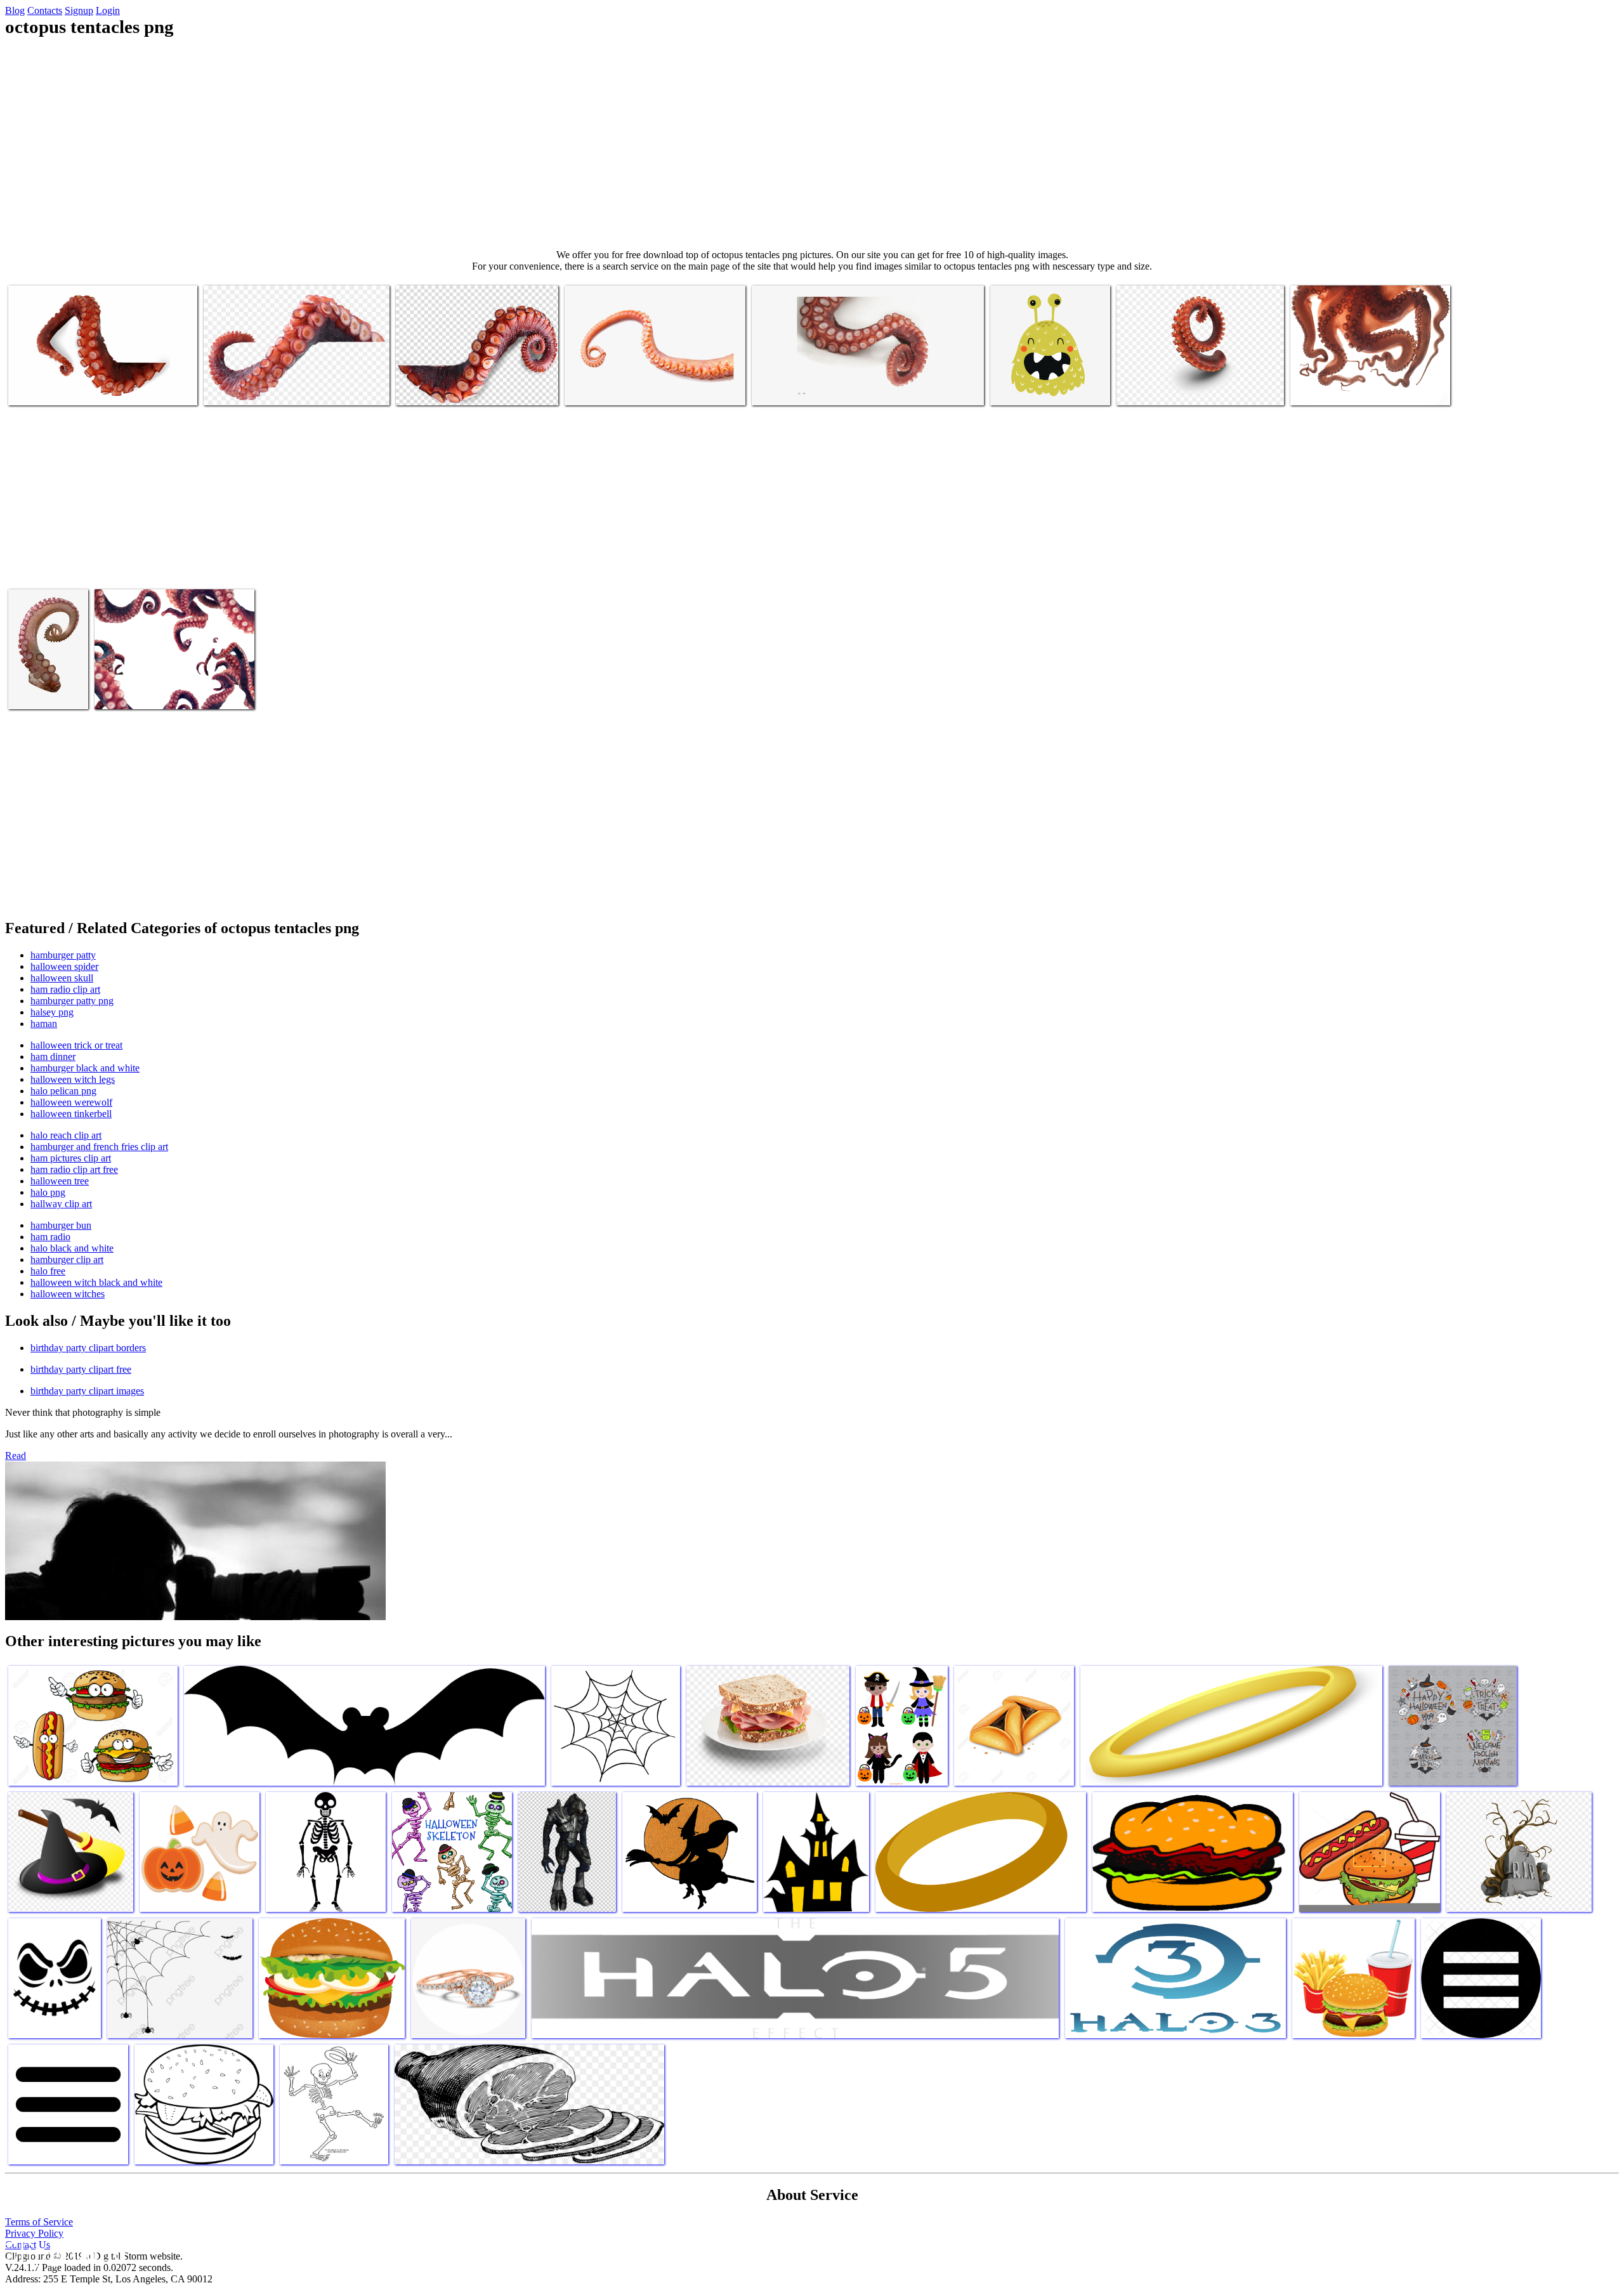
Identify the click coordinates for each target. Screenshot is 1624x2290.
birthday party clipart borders (88, 1348)
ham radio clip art (65, 989)
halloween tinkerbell (71, 1114)
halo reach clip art (66, 1135)
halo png (48, 1192)
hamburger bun (61, 1225)
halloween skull (62, 978)
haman (44, 1024)
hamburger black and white (85, 1068)
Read (16, 1456)
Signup (79, 10)
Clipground (63, 2252)
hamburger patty (63, 955)
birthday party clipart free (81, 1369)
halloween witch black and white (96, 1282)
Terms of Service (39, 2222)
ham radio (50, 1237)
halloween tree (60, 1181)
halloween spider (64, 966)
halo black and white (72, 1248)
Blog (15, 10)
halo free (48, 1271)
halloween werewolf (71, 1102)
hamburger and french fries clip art (99, 1147)
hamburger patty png (72, 1001)
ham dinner (53, 1057)
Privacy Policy (34, 2233)
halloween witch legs (73, 1079)
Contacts (45, 10)
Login (108, 10)
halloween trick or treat (76, 1045)
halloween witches (68, 1294)
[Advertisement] (812, 143)
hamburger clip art (67, 1259)
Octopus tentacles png (50, 388)
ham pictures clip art (71, 1158)
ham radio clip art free (74, 1169)
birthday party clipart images (87, 1391)
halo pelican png (63, 1091)
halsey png (52, 1012)
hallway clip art (61, 1204)
